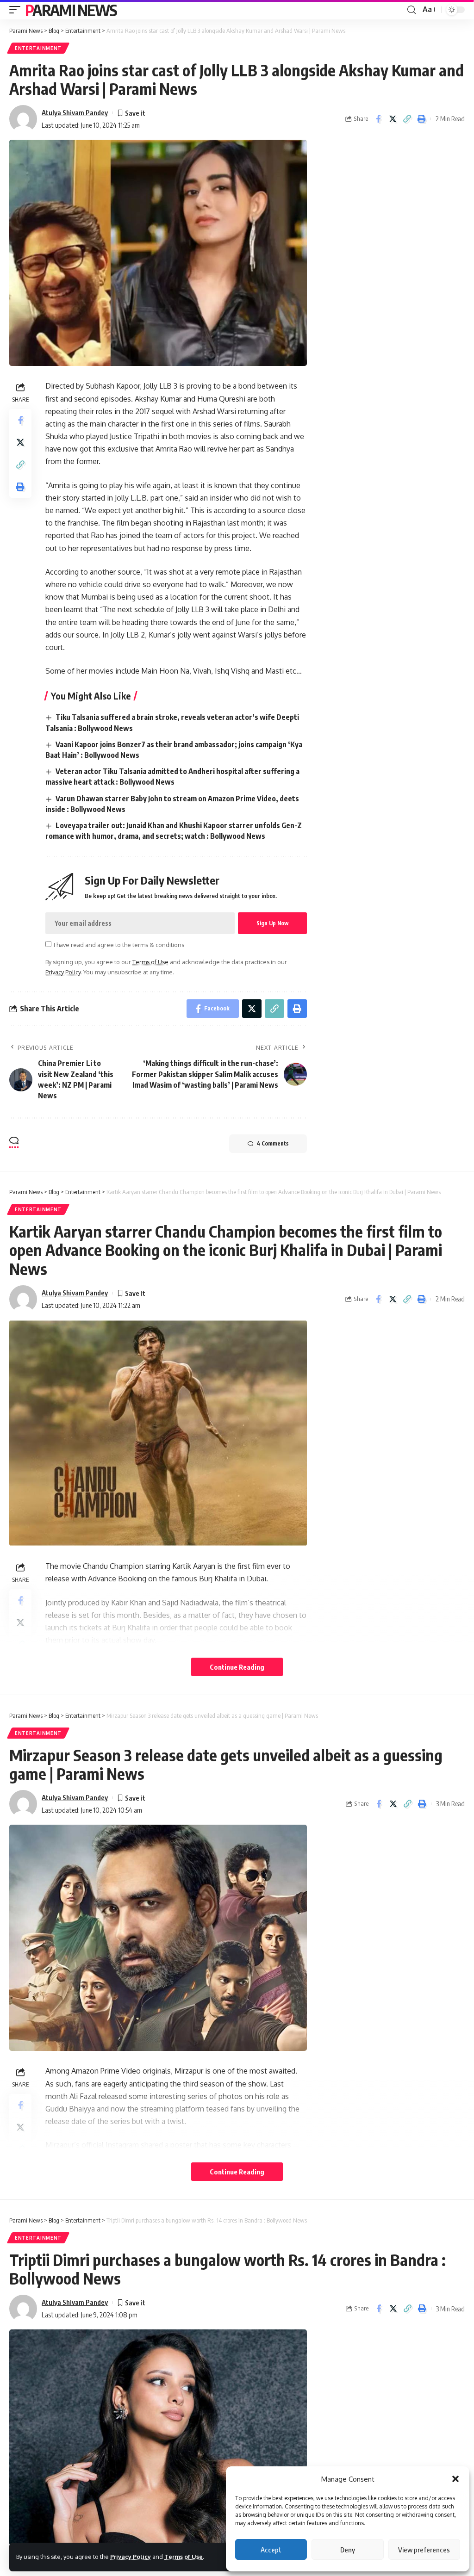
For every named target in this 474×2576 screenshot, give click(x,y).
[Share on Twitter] (393, 119)
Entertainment (38, 48)
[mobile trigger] (17, 10)
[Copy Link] (407, 119)
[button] (455, 2479)
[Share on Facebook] (378, 119)
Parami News (71, 10)
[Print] (421, 119)
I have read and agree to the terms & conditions (119, 945)
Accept (271, 2550)
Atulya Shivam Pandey (75, 112)
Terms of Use (184, 2557)
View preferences (424, 2550)
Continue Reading (237, 1667)
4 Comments (272, 1143)
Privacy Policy (131, 2557)
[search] (412, 10)
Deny (348, 2550)
